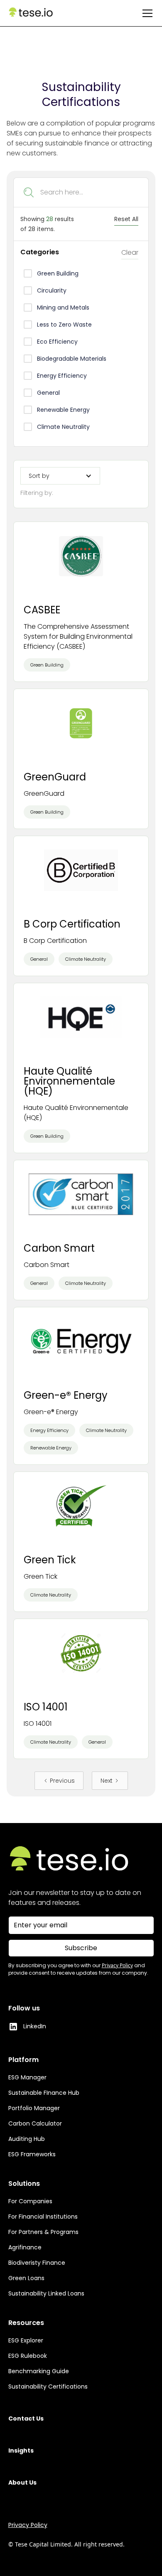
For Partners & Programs (43, 2232)
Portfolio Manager (34, 2108)
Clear (130, 252)
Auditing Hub (27, 2139)
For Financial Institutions (43, 2217)
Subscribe (81, 1948)
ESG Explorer (26, 2340)
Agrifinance (25, 2247)
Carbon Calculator (35, 2123)
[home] (31, 13)
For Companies (30, 2201)
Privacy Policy (28, 2525)
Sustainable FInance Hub (44, 2093)
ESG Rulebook (28, 2356)
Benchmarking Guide (39, 2371)
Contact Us (26, 2419)
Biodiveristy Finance (37, 2263)
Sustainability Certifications (48, 2387)
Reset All (126, 219)
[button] (146, 13)
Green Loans (26, 2278)
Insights (21, 2451)
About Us (22, 2483)
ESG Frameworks (32, 2154)
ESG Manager (27, 2077)
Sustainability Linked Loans (46, 2293)
